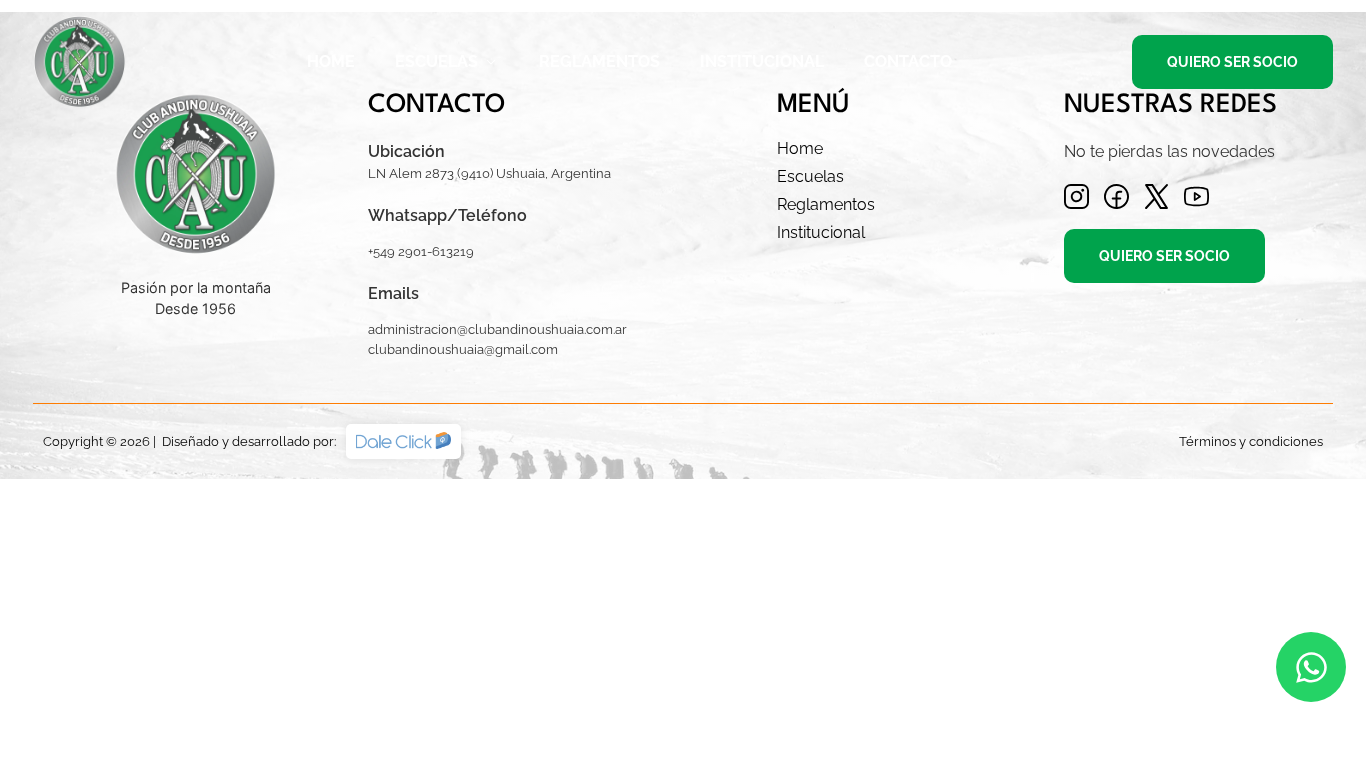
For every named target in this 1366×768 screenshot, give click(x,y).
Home (800, 148)
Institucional (821, 232)
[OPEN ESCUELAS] (491, 62)
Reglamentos (826, 204)
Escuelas (810, 176)
